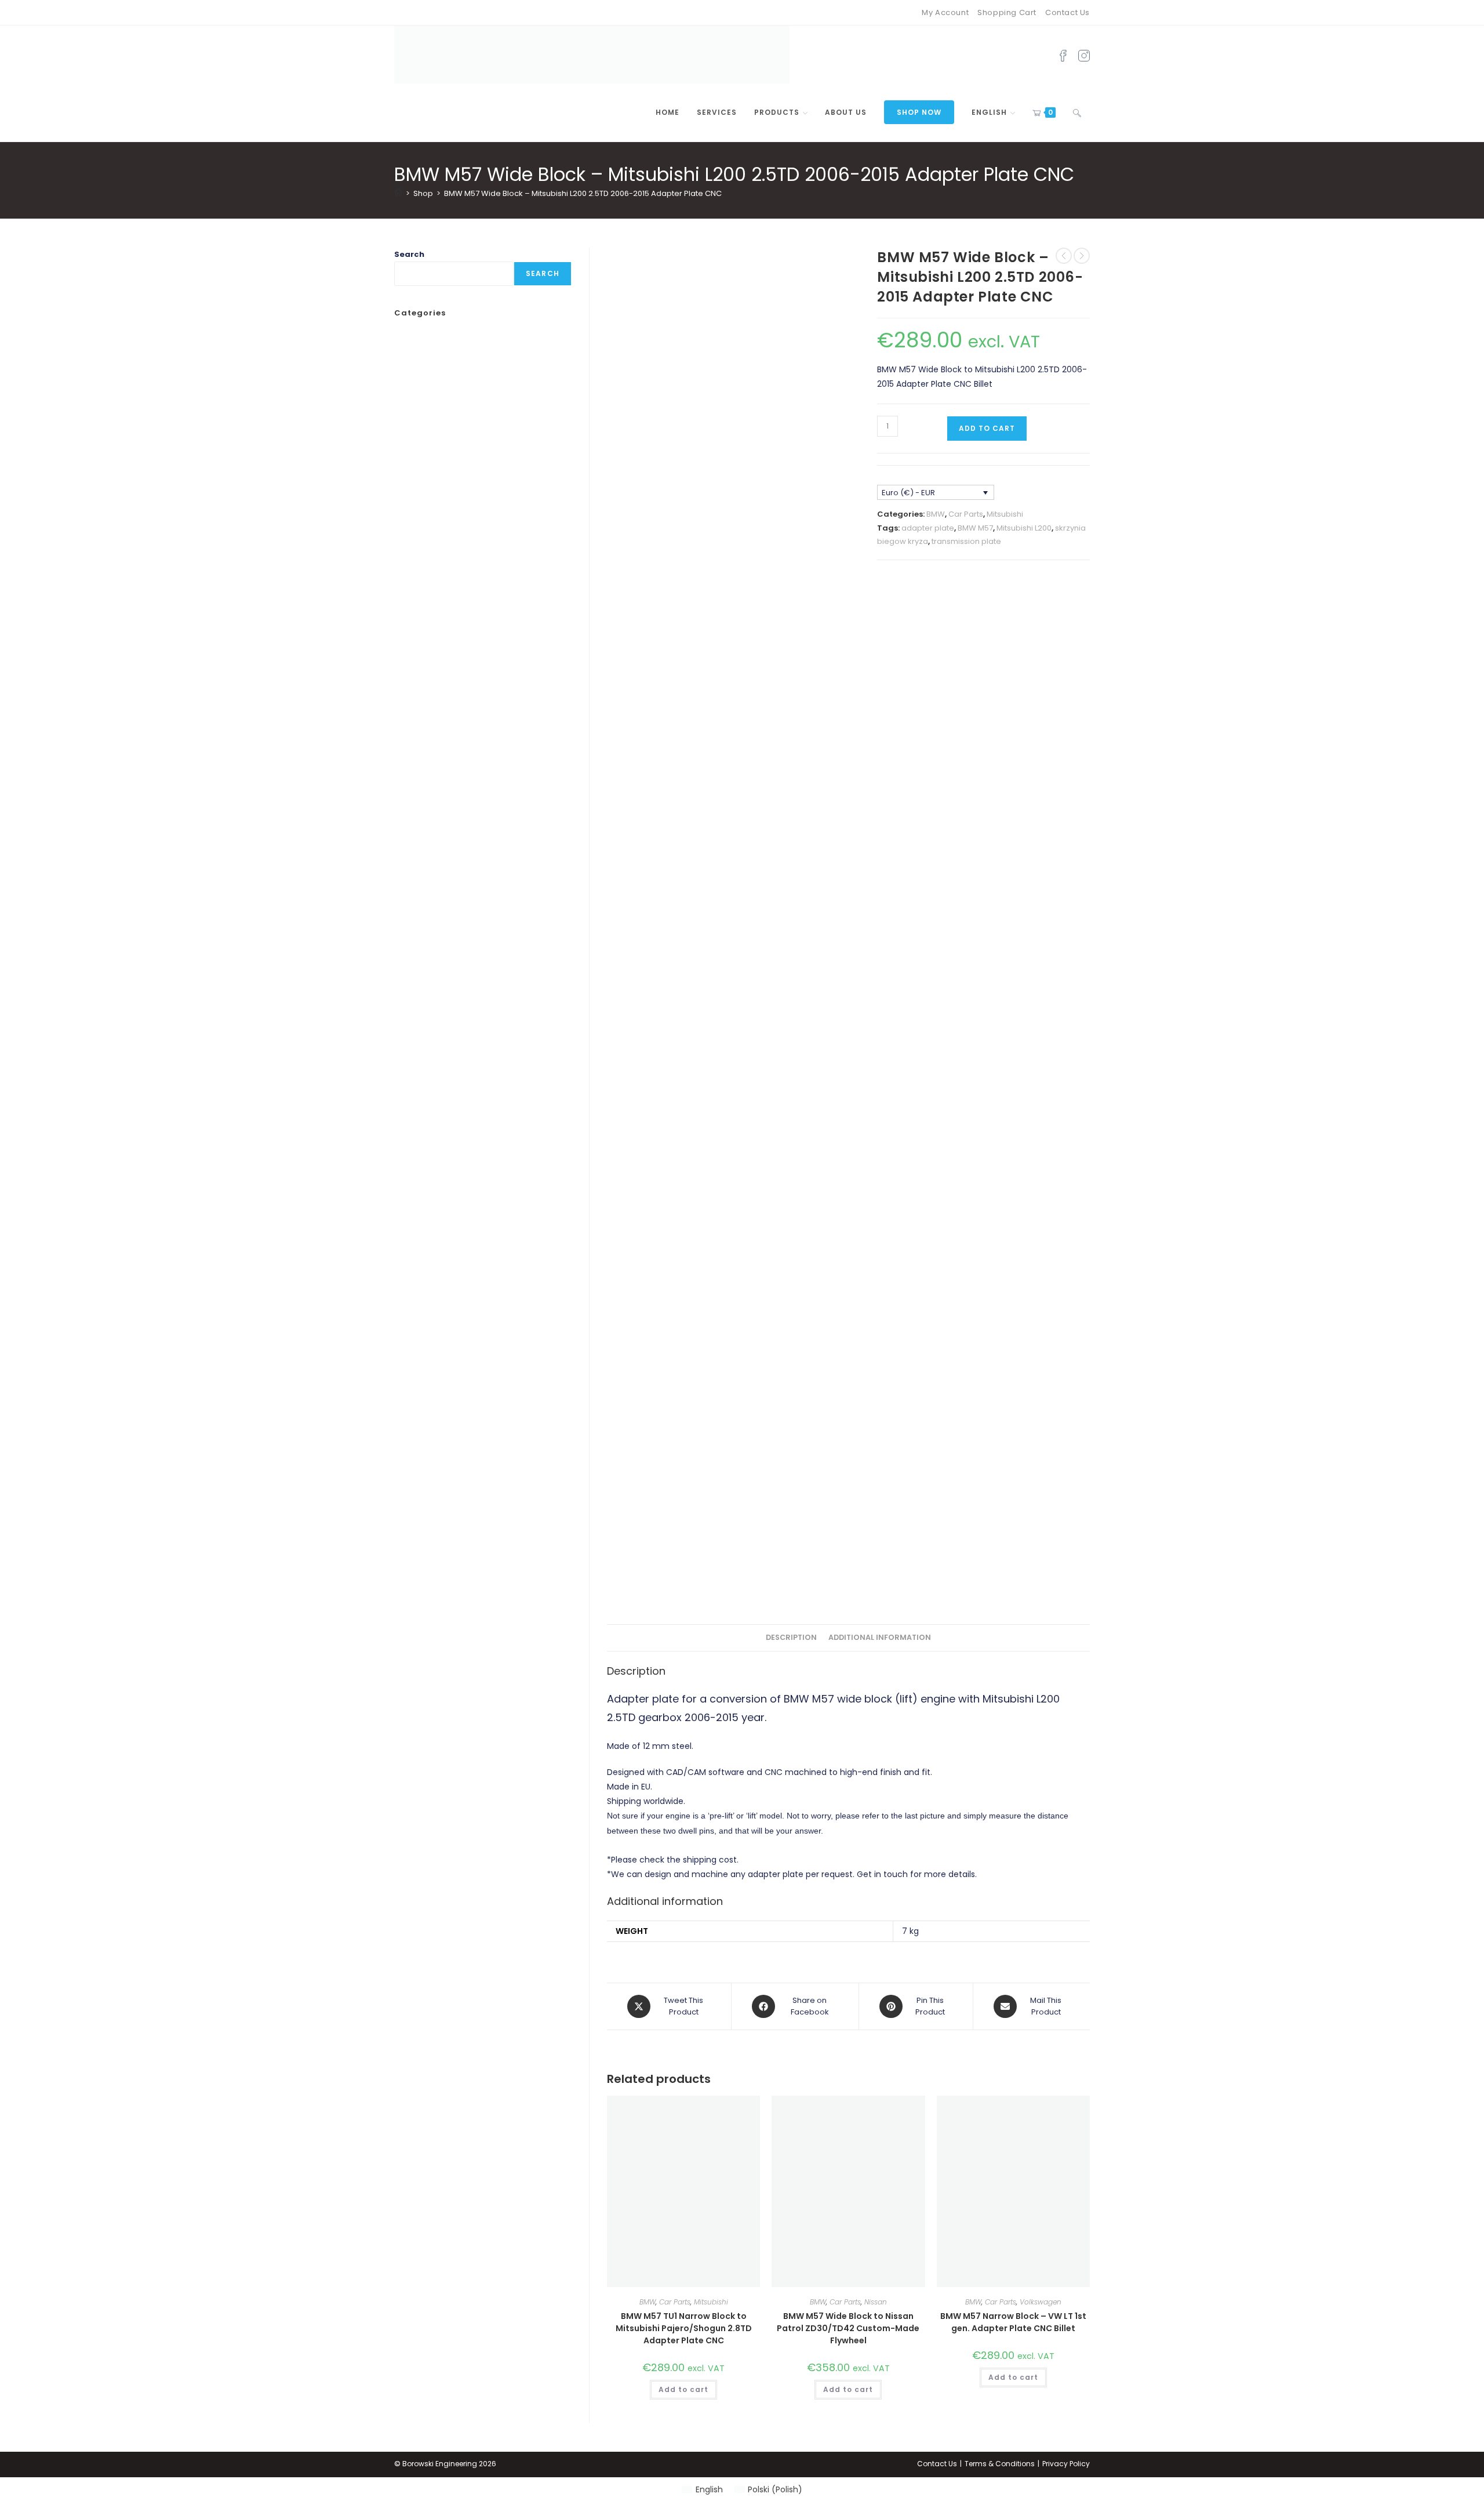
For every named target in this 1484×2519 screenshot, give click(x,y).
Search (409, 254)
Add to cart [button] (683, 2389)
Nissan (876, 2302)
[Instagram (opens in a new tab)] (1084, 55)
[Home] (398, 193)
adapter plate (928, 528)
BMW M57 (975, 528)
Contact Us (1067, 12)
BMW (936, 514)
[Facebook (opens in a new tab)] (1063, 55)
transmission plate (966, 541)
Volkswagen (1041, 2302)
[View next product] (1082, 256)
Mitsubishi (1005, 514)
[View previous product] (1064, 256)
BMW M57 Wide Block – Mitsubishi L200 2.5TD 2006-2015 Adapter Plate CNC (583, 193)
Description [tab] (791, 1637)
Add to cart (987, 428)
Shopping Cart (1007, 12)
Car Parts (966, 514)
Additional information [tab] (880, 1637)
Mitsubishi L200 (1024, 528)
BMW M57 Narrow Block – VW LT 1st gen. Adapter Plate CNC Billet (1013, 2322)
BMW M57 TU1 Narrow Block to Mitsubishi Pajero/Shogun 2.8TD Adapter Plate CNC (684, 2328)
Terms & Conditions (1000, 2464)
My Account (945, 12)
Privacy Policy (1066, 2464)
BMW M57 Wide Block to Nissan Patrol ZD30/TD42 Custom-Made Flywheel (848, 2328)
